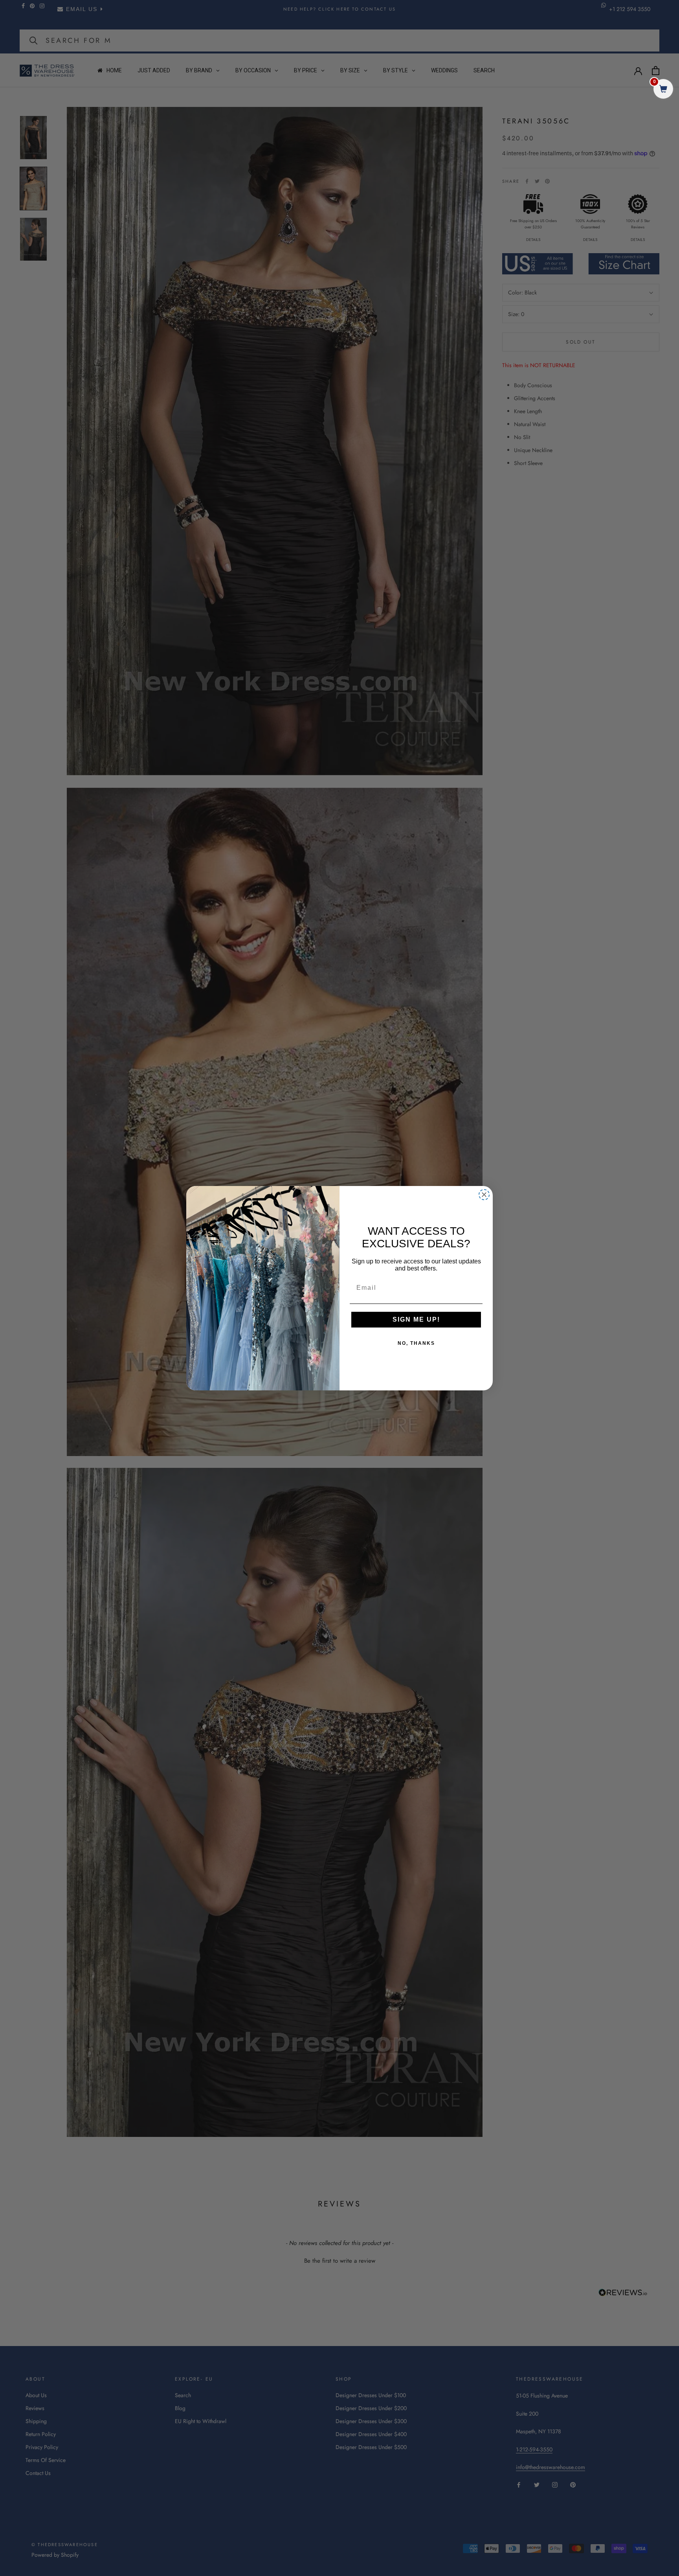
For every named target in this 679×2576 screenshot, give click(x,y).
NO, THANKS (416, 1343)
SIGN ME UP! (416, 1319)
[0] (663, 90)
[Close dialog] (484, 1195)
